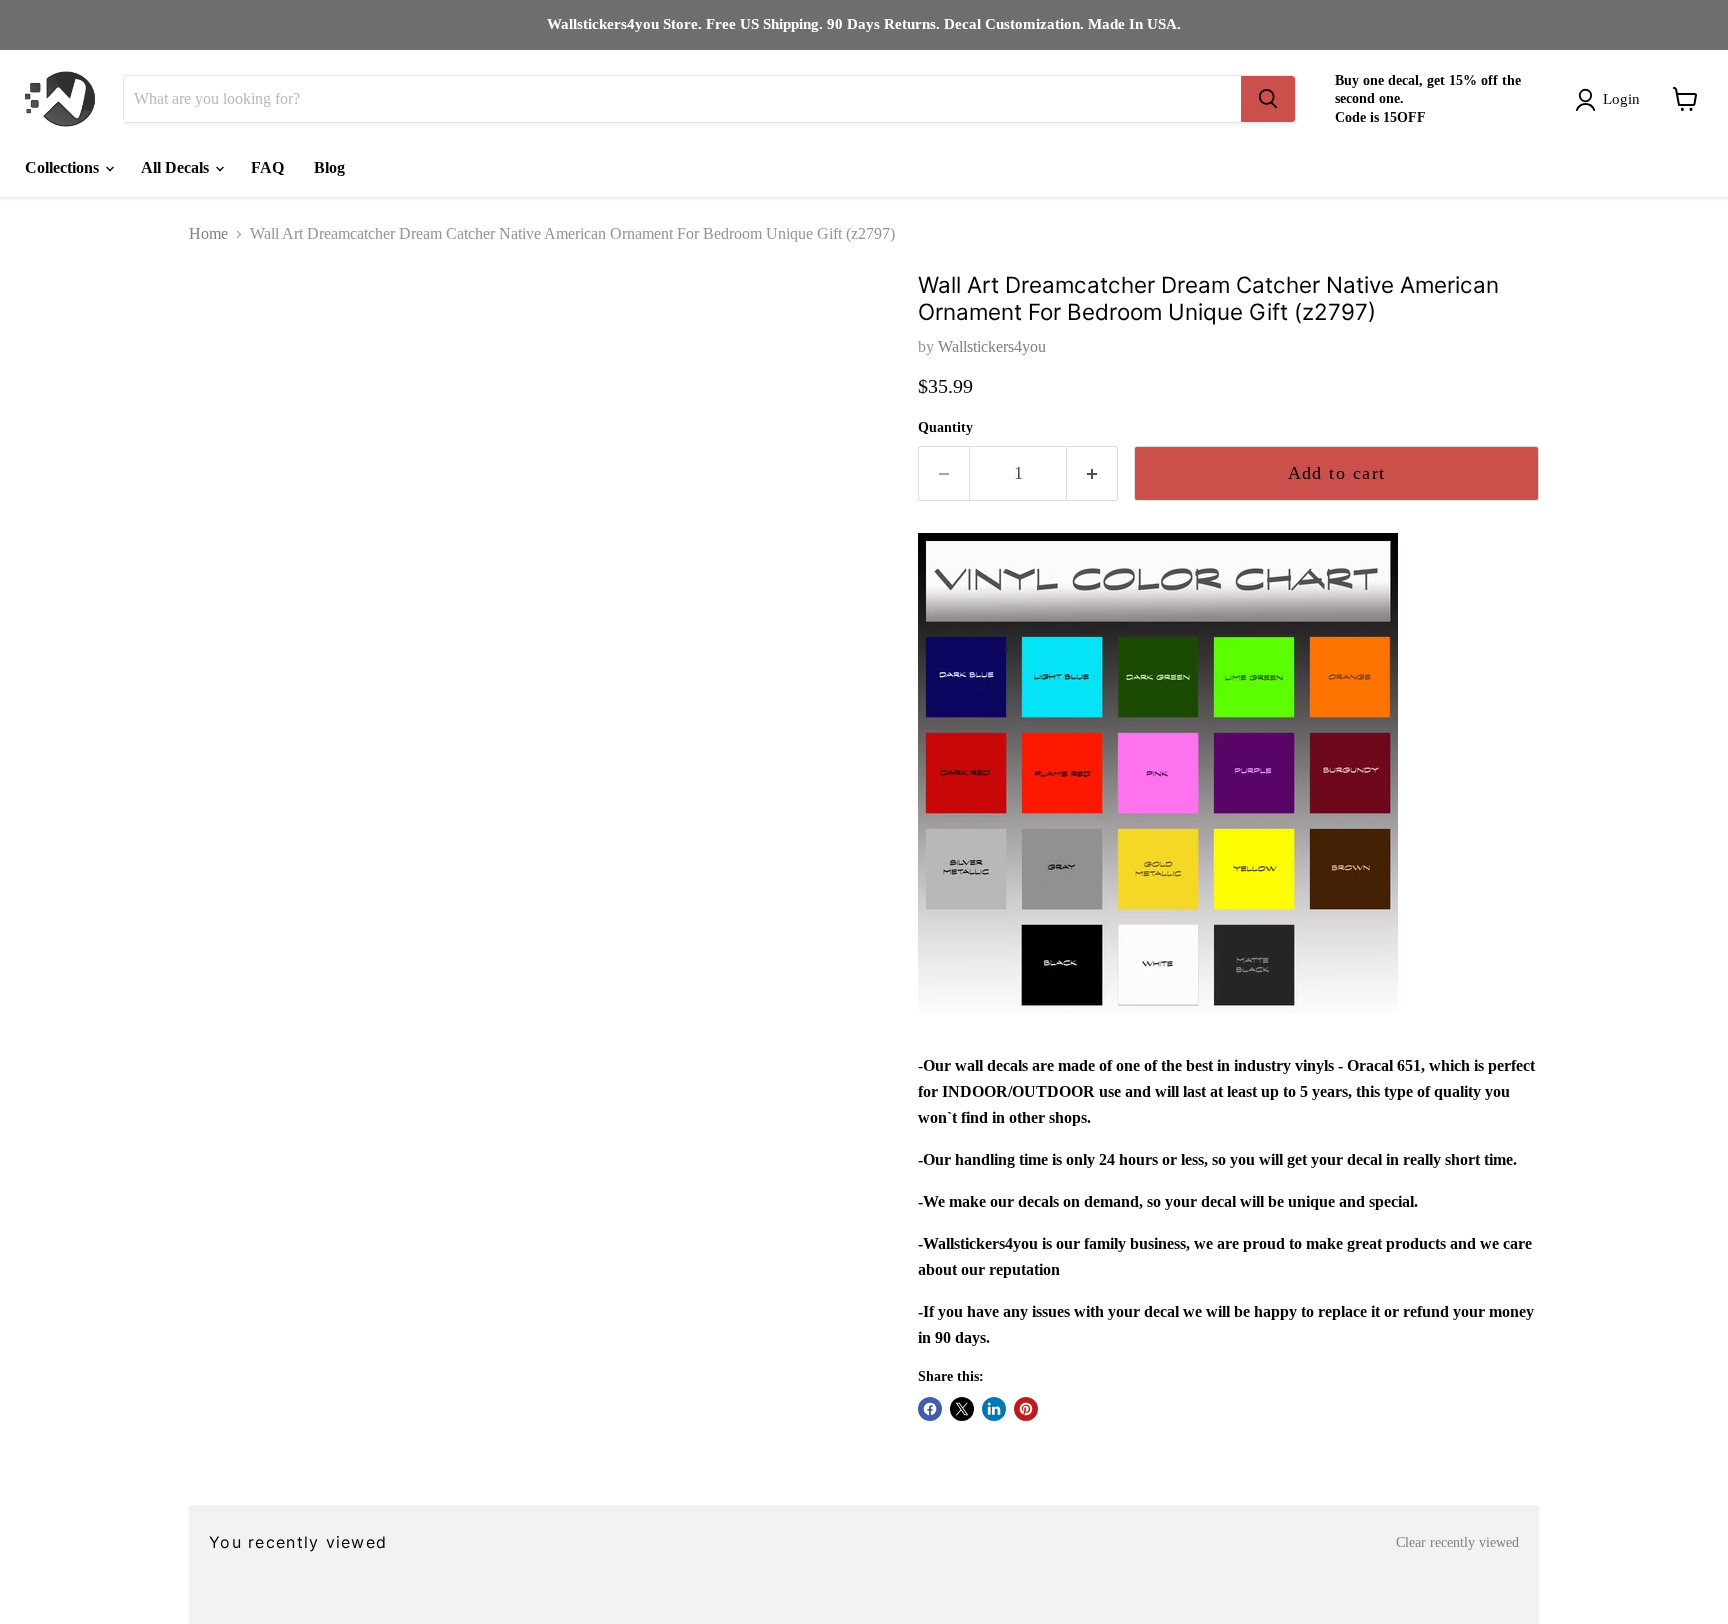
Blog (329, 167)
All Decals (177, 167)
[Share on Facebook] (930, 1409)
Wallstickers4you (992, 346)
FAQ (267, 167)
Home (208, 233)
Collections (64, 167)
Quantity (945, 427)
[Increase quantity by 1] (1092, 473)
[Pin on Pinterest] (1026, 1409)
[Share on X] (962, 1409)
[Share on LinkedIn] (994, 1409)
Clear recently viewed (1457, 1542)
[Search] (1268, 99)
